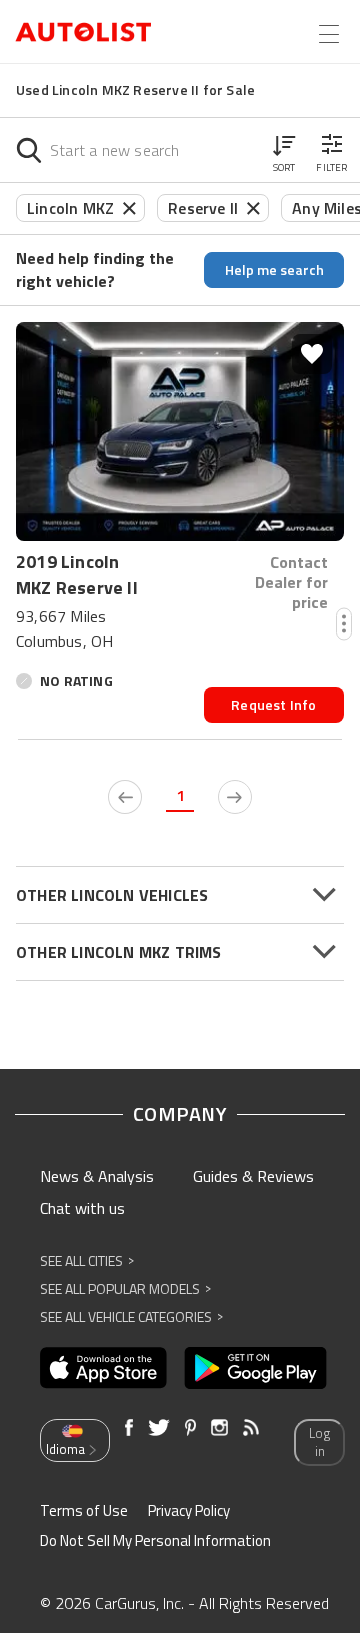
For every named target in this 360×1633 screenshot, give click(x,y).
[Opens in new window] (103, 1368)
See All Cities (87, 1260)
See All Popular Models (125, 1288)
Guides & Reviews (253, 1176)
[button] (284, 150)
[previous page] (125, 797)
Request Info (273, 704)
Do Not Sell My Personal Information (155, 1540)
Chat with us (82, 1208)
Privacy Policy (189, 1510)
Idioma (65, 1449)
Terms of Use (84, 1510)
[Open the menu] (329, 34)
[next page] (235, 797)
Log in (319, 1442)
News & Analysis (97, 1176)
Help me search (274, 269)
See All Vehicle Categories (131, 1316)
